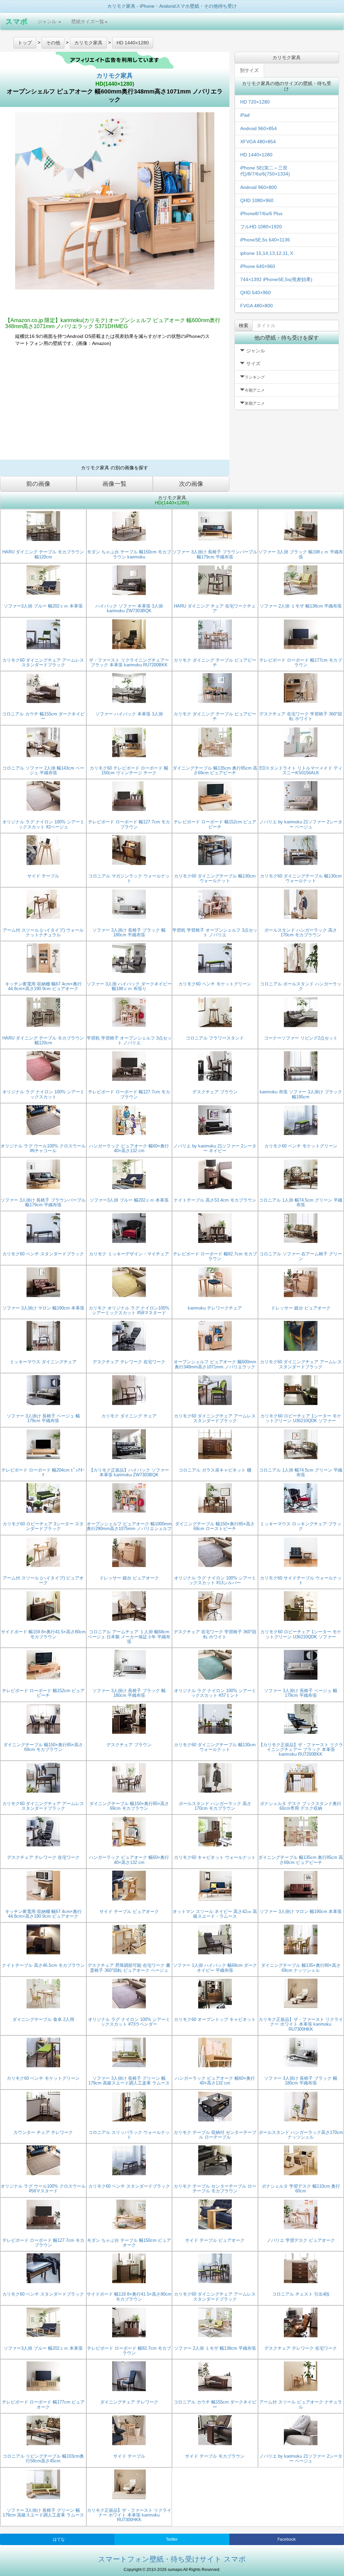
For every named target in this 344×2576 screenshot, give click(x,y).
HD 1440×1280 (256, 155)
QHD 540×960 (255, 292)
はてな (59, 2539)
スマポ (16, 21)
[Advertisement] (115, 406)
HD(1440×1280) (115, 84)
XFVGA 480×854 (258, 142)
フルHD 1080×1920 (261, 227)
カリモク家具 (115, 76)
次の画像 (191, 484)
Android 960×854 (259, 128)
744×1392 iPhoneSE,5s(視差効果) (276, 279)
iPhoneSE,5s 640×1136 (265, 240)
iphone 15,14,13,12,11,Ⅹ (267, 253)
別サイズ (249, 70)
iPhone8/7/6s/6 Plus (261, 213)
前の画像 (38, 484)
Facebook (287, 2539)
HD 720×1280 (255, 102)
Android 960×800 (259, 187)
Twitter (172, 2539)
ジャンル (48, 22)
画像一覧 (115, 484)
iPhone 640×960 (258, 266)
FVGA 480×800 (256, 306)
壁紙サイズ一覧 (88, 22)
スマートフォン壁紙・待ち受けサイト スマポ (172, 2559)
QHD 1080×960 (257, 200)
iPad (245, 115)
